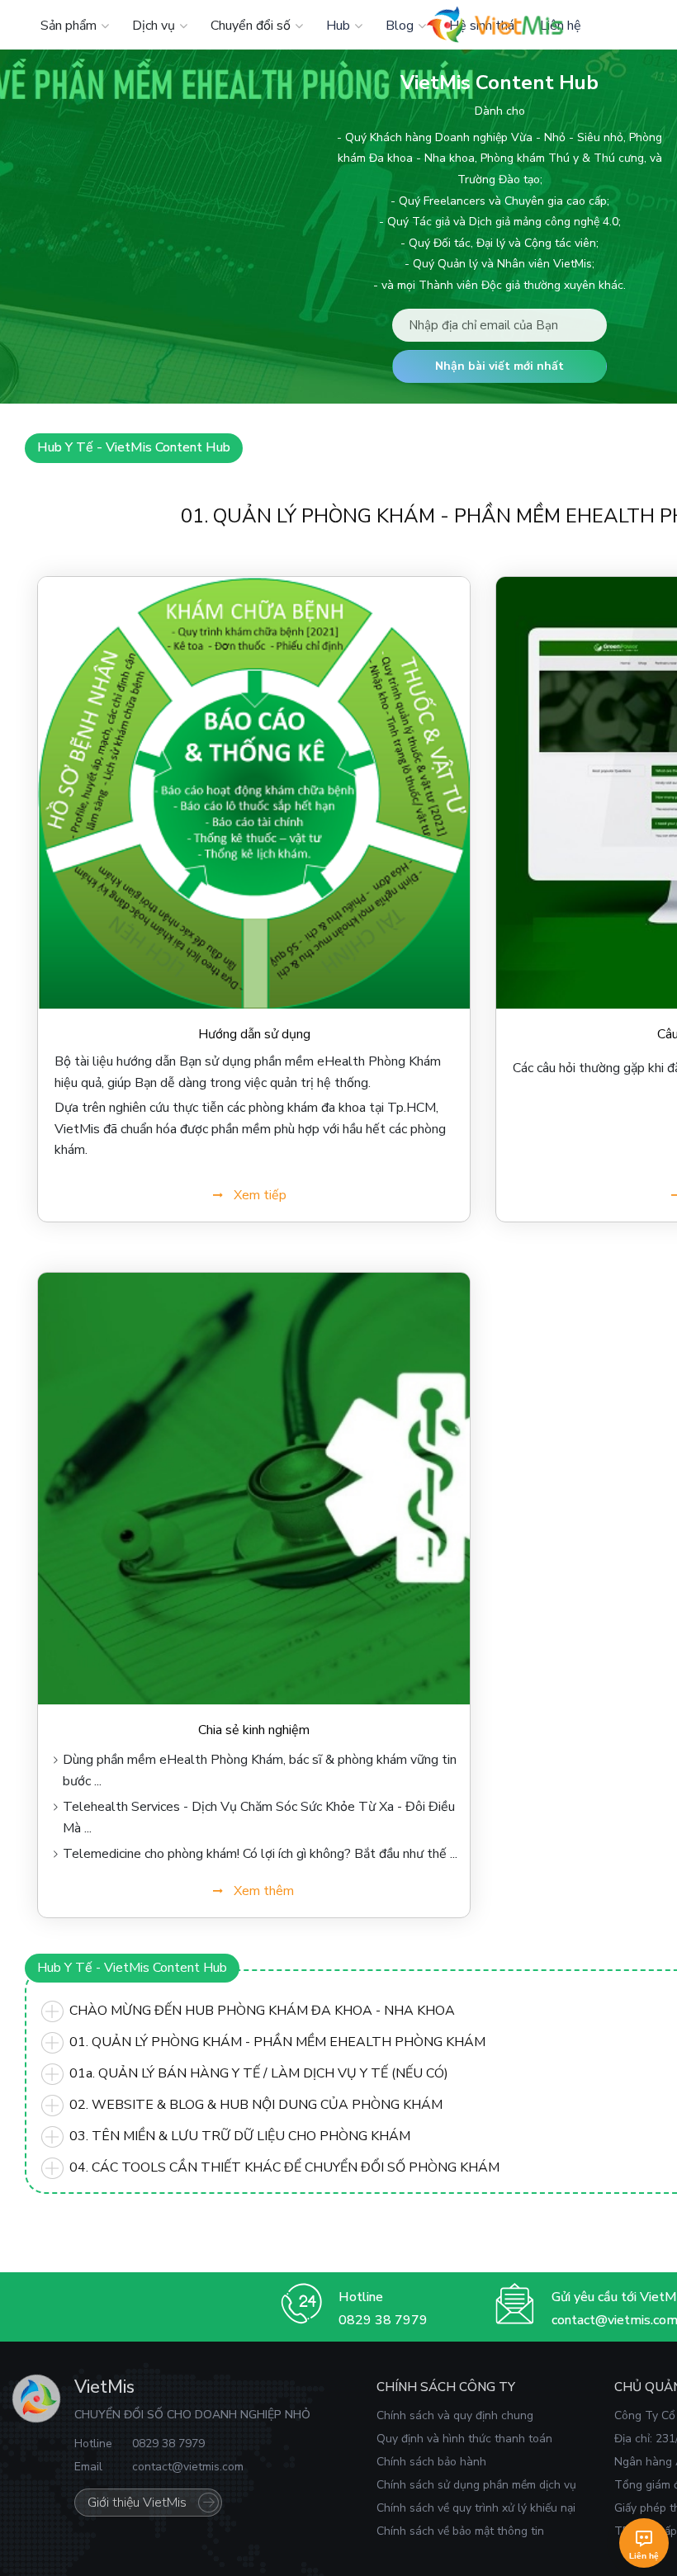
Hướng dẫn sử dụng (254, 1034)
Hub (338, 26)
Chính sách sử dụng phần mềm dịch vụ (476, 2485)
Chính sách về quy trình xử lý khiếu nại (476, 2508)
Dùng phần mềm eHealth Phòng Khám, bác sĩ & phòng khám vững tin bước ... (260, 1770)
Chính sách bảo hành (431, 2462)
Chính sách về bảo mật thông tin (460, 2531)
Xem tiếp (260, 1195)
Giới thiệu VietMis (137, 2503)
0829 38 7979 (383, 2320)
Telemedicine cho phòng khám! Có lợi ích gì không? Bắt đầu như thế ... (260, 1854)
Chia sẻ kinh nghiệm (254, 1730)
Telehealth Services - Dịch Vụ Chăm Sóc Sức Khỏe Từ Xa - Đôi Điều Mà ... (259, 1817)
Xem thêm (264, 1891)
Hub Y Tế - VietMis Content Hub (134, 447)
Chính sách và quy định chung (455, 2415)
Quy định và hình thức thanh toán (464, 2439)
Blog (400, 26)
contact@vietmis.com (188, 2467)
